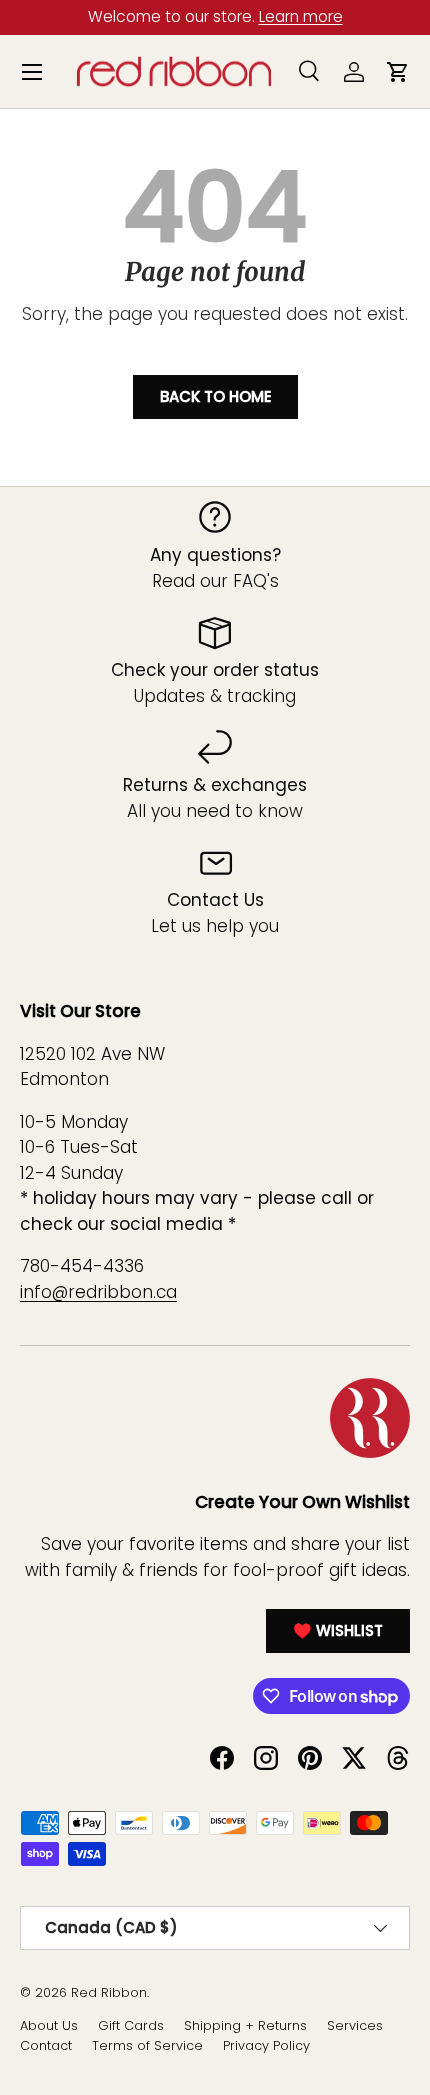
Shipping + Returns (245, 2025)
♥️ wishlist (338, 1630)
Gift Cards (131, 2025)
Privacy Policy (266, 2045)
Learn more (301, 16)
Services (355, 2025)
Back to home (215, 396)
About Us (49, 2025)
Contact (46, 2045)
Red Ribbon (109, 1992)
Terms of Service (147, 2045)
